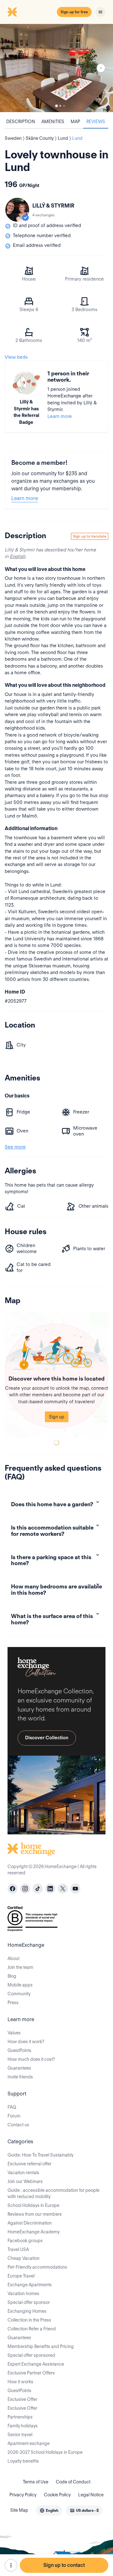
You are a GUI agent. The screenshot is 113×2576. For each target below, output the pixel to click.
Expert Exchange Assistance (36, 2364)
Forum (14, 2116)
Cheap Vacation (24, 2258)
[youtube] (75, 1889)
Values (14, 2033)
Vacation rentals (23, 2173)
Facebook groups (25, 2241)
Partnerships (20, 2417)
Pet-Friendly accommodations (37, 2267)
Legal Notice (91, 2495)
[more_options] (11, 2565)
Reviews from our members (35, 2214)
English (17, 556)
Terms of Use (36, 2482)
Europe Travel (21, 2276)
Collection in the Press (29, 2320)
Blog (12, 1976)
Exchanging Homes (27, 2311)
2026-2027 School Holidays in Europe (45, 2452)
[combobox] (49, 2510)
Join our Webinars (25, 2181)
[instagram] (25, 1889)
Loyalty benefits (23, 2461)
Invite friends (20, 2077)
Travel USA (18, 2249)
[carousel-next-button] (101, 68)
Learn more (60, 416)
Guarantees (19, 2068)
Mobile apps (20, 1985)
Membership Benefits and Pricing (41, 2346)
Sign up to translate (90, 536)
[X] (63, 1889)
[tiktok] (38, 1889)
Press (13, 2003)
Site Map (19, 2510)
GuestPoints (19, 2050)
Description (21, 122)
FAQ (12, 2107)
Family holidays (23, 2426)
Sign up (57, 1417)
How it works (20, 2382)
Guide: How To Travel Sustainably (40, 2155)
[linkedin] (50, 1889)
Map (75, 122)
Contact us (18, 2125)
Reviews (96, 122)
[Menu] (100, 12)
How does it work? (26, 2042)
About (13, 1958)
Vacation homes (23, 2294)
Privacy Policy (23, 2495)
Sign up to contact (64, 2565)
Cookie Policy (57, 2495)
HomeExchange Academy (34, 2232)
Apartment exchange (29, 2443)
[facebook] (13, 1889)
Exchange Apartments (30, 2285)
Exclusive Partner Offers (31, 2373)
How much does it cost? (31, 2059)
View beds (16, 357)
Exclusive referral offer (30, 2164)
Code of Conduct (73, 2482)
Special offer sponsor (29, 2302)
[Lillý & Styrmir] (17, 210)
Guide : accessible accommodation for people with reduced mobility (54, 2193)
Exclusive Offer (22, 2399)
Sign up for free (74, 12)
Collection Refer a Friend (32, 2329)
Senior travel (20, 2435)
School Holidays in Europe (33, 2205)
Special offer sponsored (31, 2355)
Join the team (20, 1967)
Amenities (53, 122)
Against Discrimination (30, 2223)
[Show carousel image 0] (56, 68)
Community (19, 1994)
